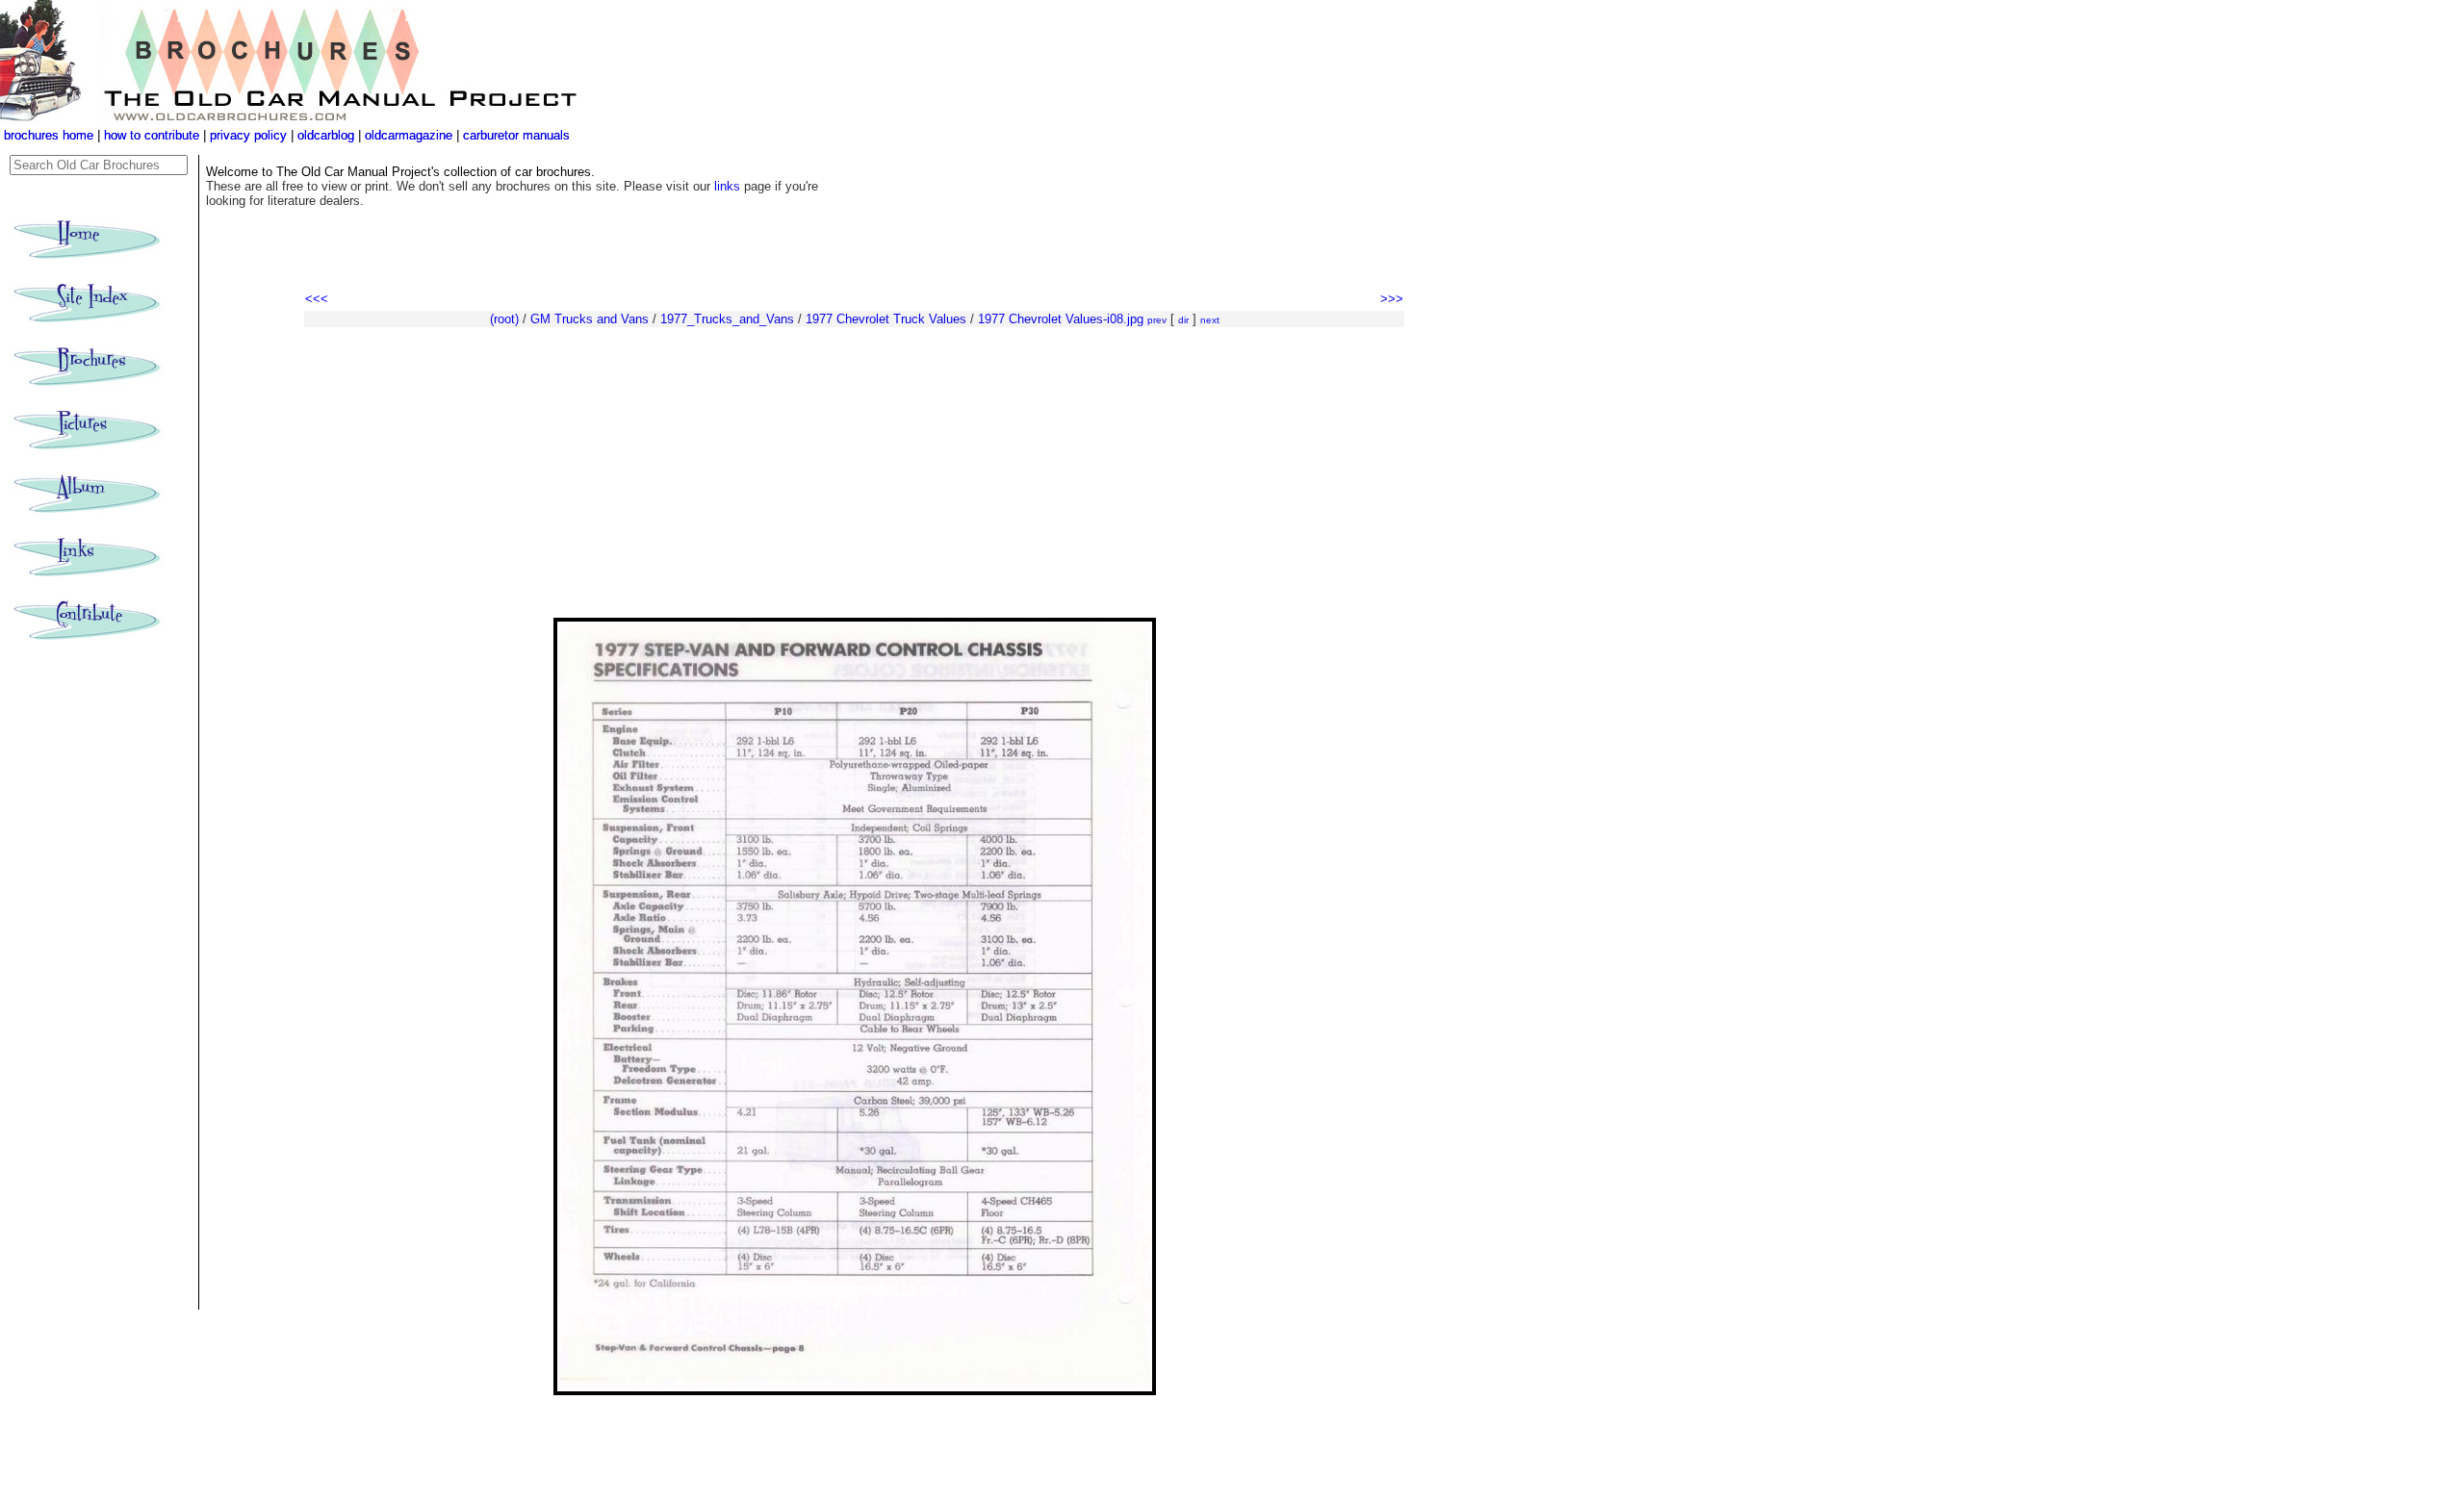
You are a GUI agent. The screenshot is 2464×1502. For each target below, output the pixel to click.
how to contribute (152, 135)
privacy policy (250, 135)
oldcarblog (326, 135)
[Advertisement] (854, 473)
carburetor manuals (514, 135)
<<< (317, 299)
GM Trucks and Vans (590, 319)
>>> (1392, 299)
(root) (504, 319)
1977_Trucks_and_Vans (727, 319)
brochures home (49, 135)
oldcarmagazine (411, 135)
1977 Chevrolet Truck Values (886, 319)
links (727, 186)
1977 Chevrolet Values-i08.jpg (1061, 319)
